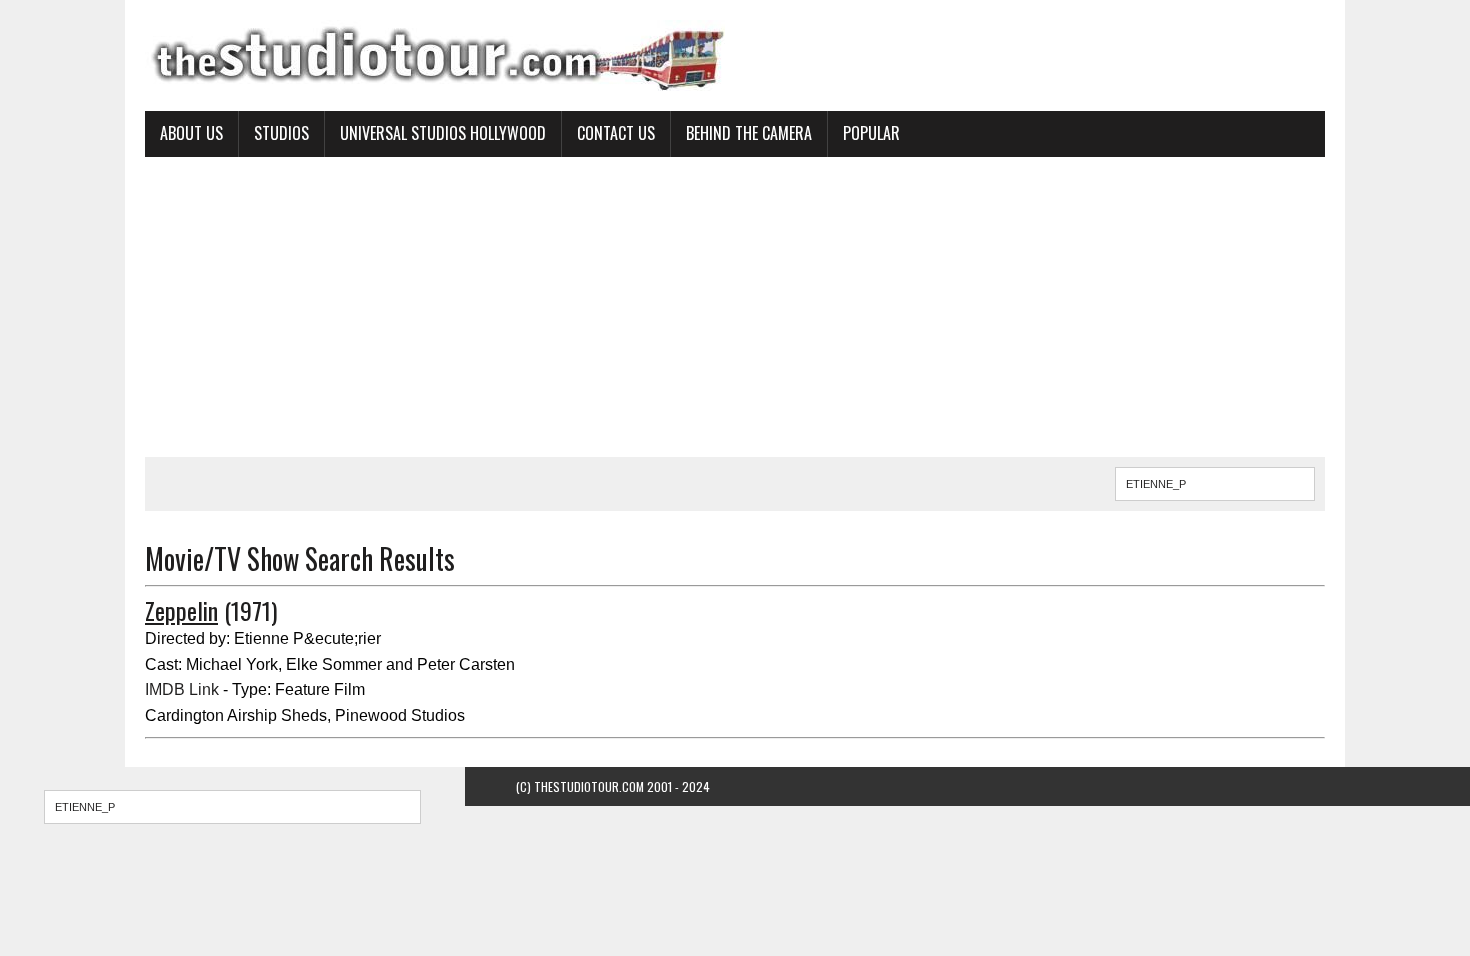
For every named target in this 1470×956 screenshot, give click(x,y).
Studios (281, 133)
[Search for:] (232, 807)
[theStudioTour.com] (735, 55)
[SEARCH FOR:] (1215, 481)
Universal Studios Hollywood (443, 133)
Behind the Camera (749, 133)
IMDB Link (182, 689)
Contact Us (616, 133)
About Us (191, 133)
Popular (871, 133)
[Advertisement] (735, 307)
